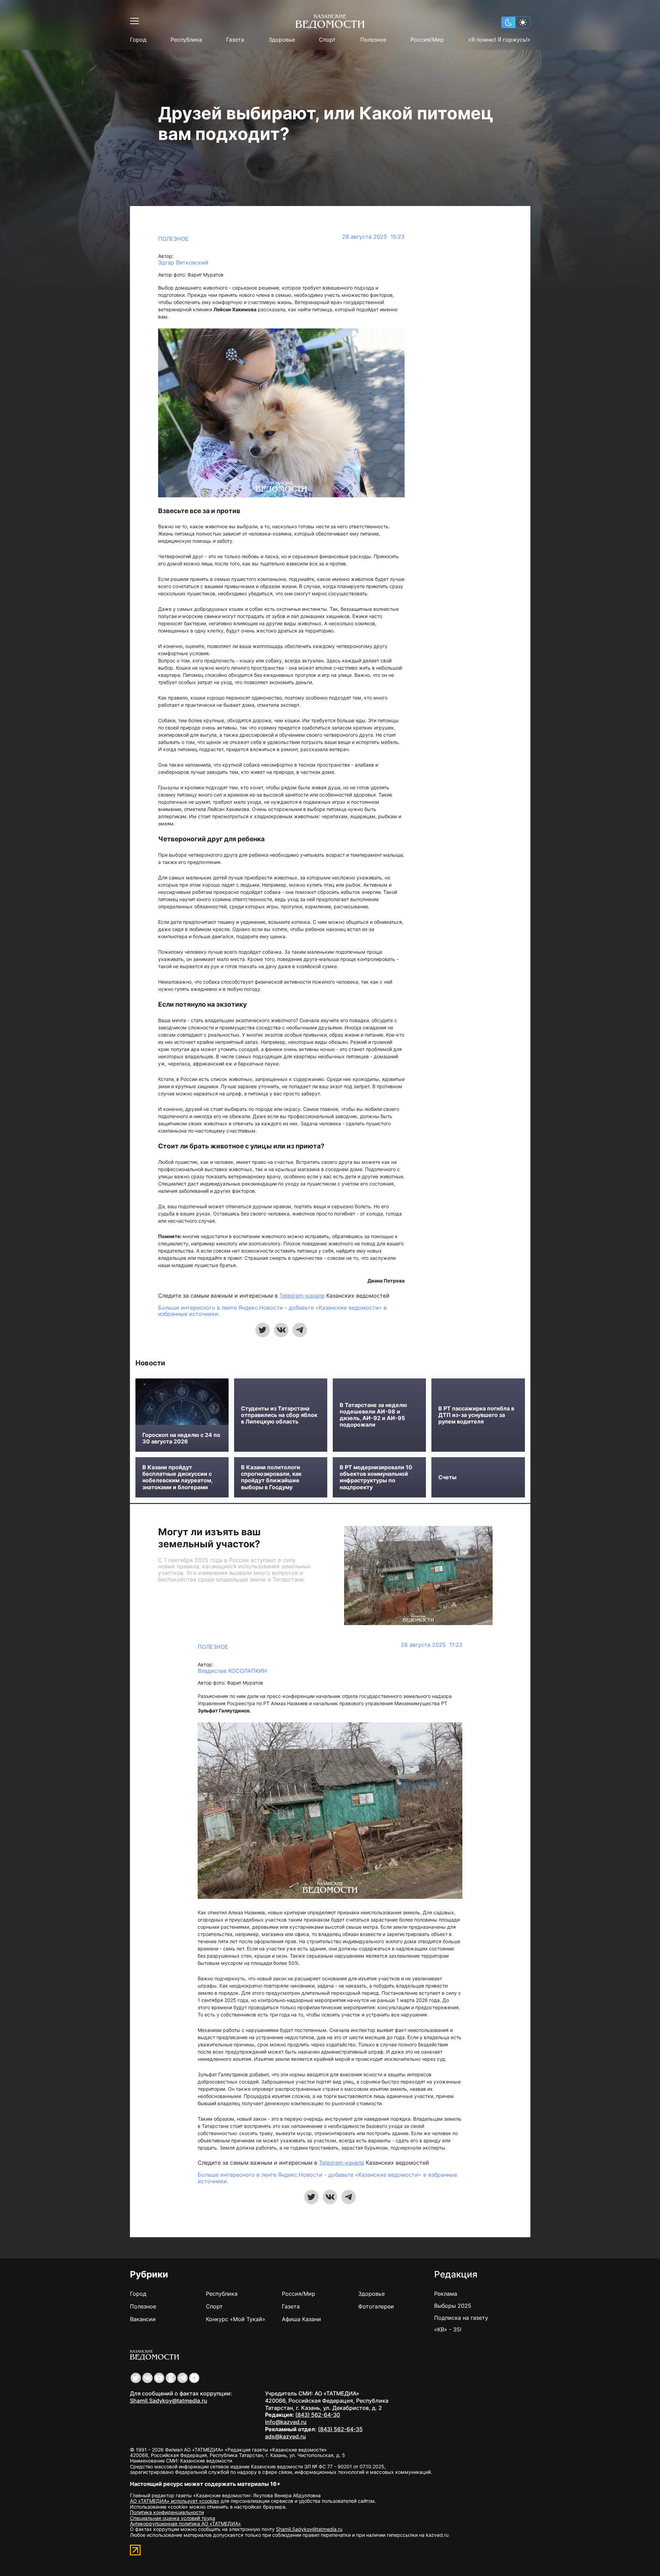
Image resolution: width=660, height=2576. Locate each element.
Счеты (447, 1477)
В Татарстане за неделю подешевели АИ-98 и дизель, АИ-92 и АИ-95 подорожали (373, 1415)
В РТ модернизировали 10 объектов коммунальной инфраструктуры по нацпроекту (376, 1477)
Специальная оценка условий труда (173, 2518)
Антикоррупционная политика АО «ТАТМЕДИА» (185, 2524)
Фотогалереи (376, 2306)
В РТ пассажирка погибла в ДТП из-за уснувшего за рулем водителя (476, 1415)
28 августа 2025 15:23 (373, 237)
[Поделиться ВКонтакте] (281, 1330)
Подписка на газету (461, 2318)
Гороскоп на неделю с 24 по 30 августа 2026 (181, 1438)
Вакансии (143, 2319)
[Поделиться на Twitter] (263, 1330)
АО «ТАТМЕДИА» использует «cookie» (175, 2501)
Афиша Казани (301, 2319)
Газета (235, 40)
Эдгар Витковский (183, 263)
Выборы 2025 (453, 2306)
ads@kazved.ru (285, 2436)
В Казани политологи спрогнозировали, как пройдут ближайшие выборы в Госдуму (271, 1477)
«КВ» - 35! (448, 2329)
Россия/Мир (427, 40)
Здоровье (282, 40)
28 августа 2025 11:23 (432, 1645)
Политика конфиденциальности (167, 2512)
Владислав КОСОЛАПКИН (232, 1671)
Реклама (446, 2294)
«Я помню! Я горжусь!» (499, 40)
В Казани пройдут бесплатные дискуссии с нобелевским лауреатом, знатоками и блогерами (177, 1477)
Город (138, 40)
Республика (186, 40)
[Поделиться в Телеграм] (300, 1330)
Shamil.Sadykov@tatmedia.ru (169, 2401)
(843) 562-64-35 (340, 2429)
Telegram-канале (302, 1296)
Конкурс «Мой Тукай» (236, 2319)
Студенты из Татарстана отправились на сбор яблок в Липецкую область (279, 1415)
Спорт (327, 40)
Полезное (373, 40)
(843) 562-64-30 (318, 2415)
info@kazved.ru (286, 2422)
